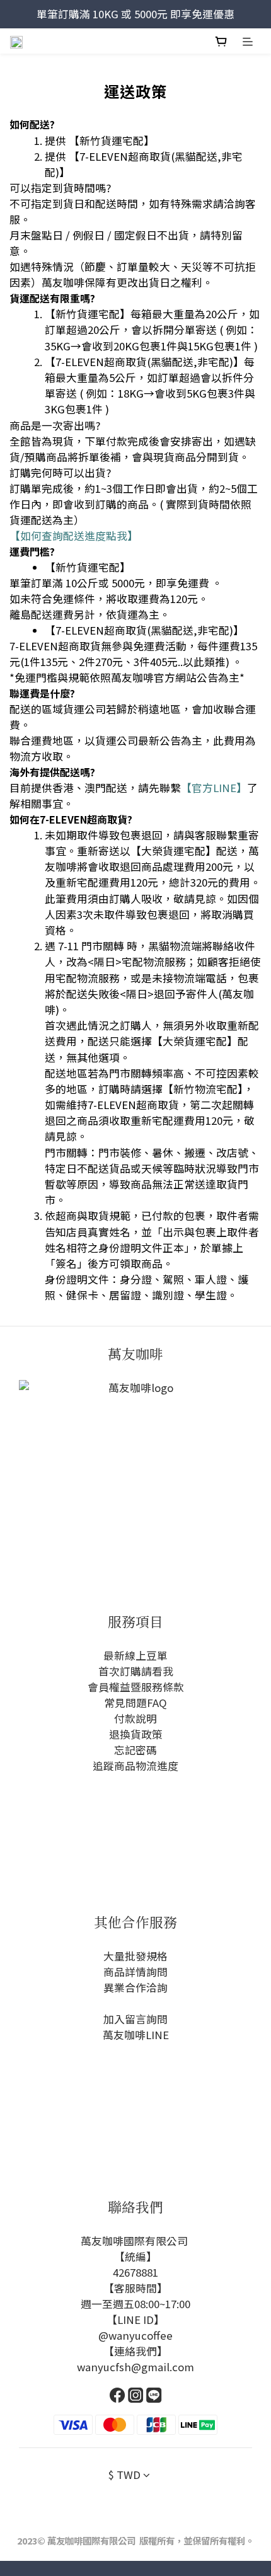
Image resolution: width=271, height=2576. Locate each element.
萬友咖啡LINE (136, 2035)
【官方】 (214, 788)
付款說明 (135, 1718)
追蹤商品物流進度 (135, 1766)
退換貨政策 (136, 1734)
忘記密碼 (135, 1750)
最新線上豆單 (135, 1655)
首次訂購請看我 (136, 1671)
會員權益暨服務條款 (136, 1687)
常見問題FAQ (135, 1703)
